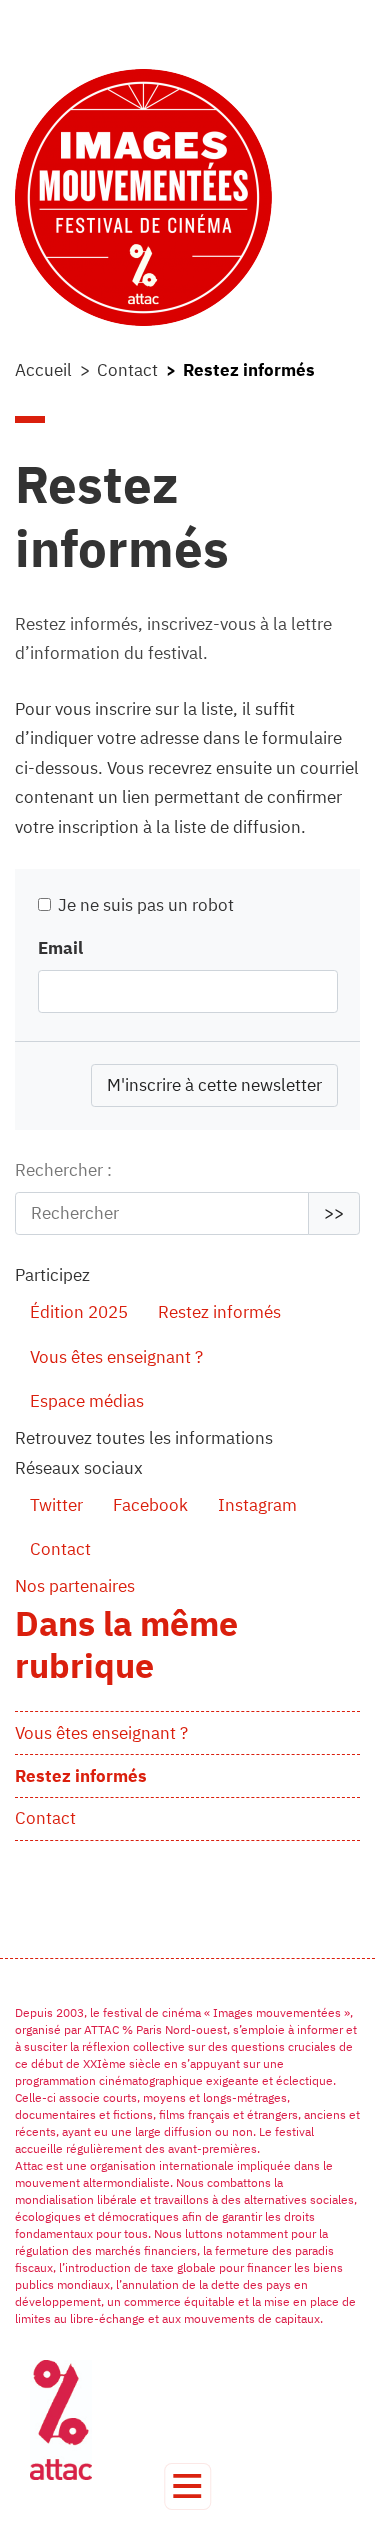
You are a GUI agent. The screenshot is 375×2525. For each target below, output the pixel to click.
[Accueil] (187, 197)
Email (60, 948)
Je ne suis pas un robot (144, 905)
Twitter (56, 1505)
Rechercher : (63, 1170)
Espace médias (87, 1401)
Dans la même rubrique (126, 1644)
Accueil (43, 370)
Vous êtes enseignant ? (116, 1357)
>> (334, 1213)
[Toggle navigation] (187, 2486)
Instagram (257, 1505)
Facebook (150, 1505)
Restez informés (219, 1312)
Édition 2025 (79, 1312)
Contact (127, 370)
